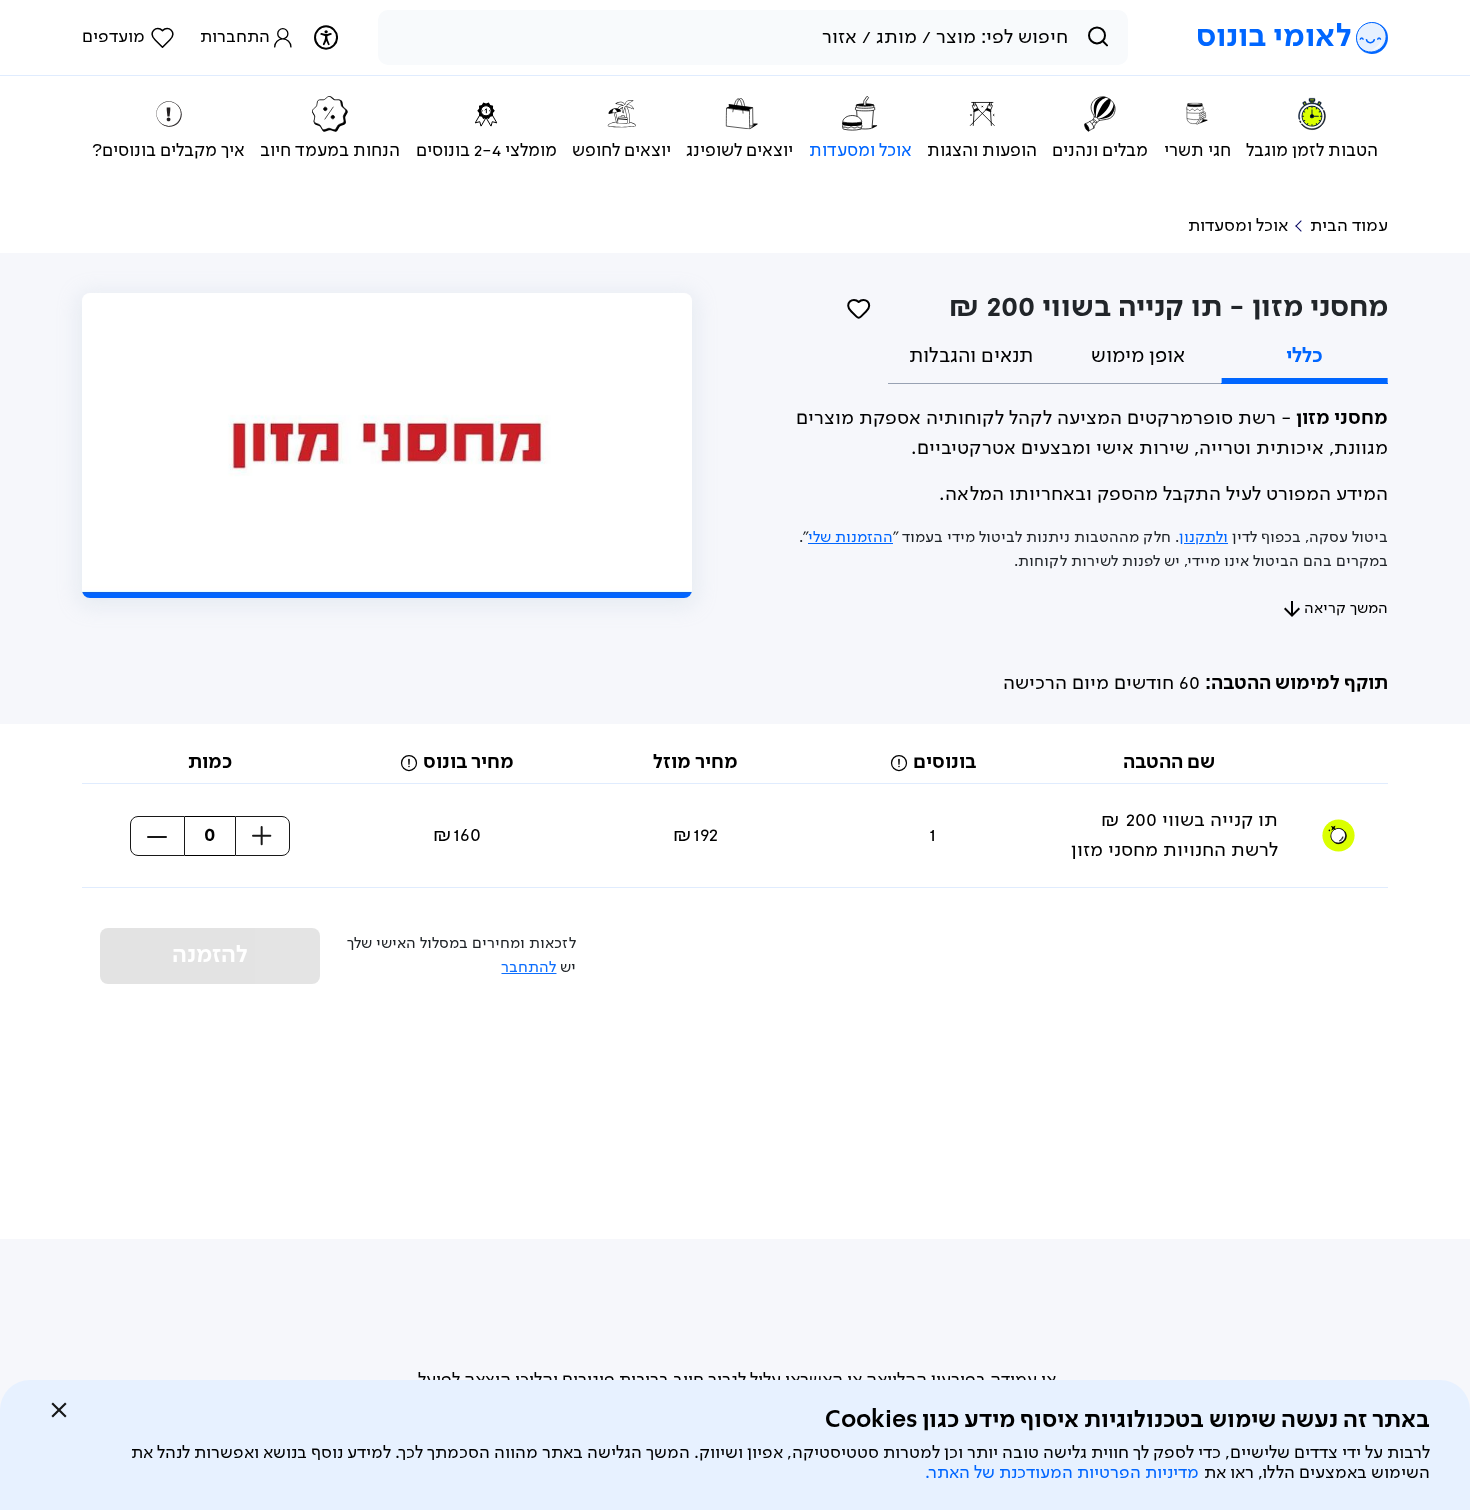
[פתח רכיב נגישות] (325, 37)
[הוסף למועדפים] (859, 308)
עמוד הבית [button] (1349, 226)
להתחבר (528, 968)
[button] (899, 763)
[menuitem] (1312, 128)
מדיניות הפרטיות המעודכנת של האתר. (1062, 1473)
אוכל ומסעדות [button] (1238, 226)
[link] (128, 38)
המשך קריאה (1346, 609)
